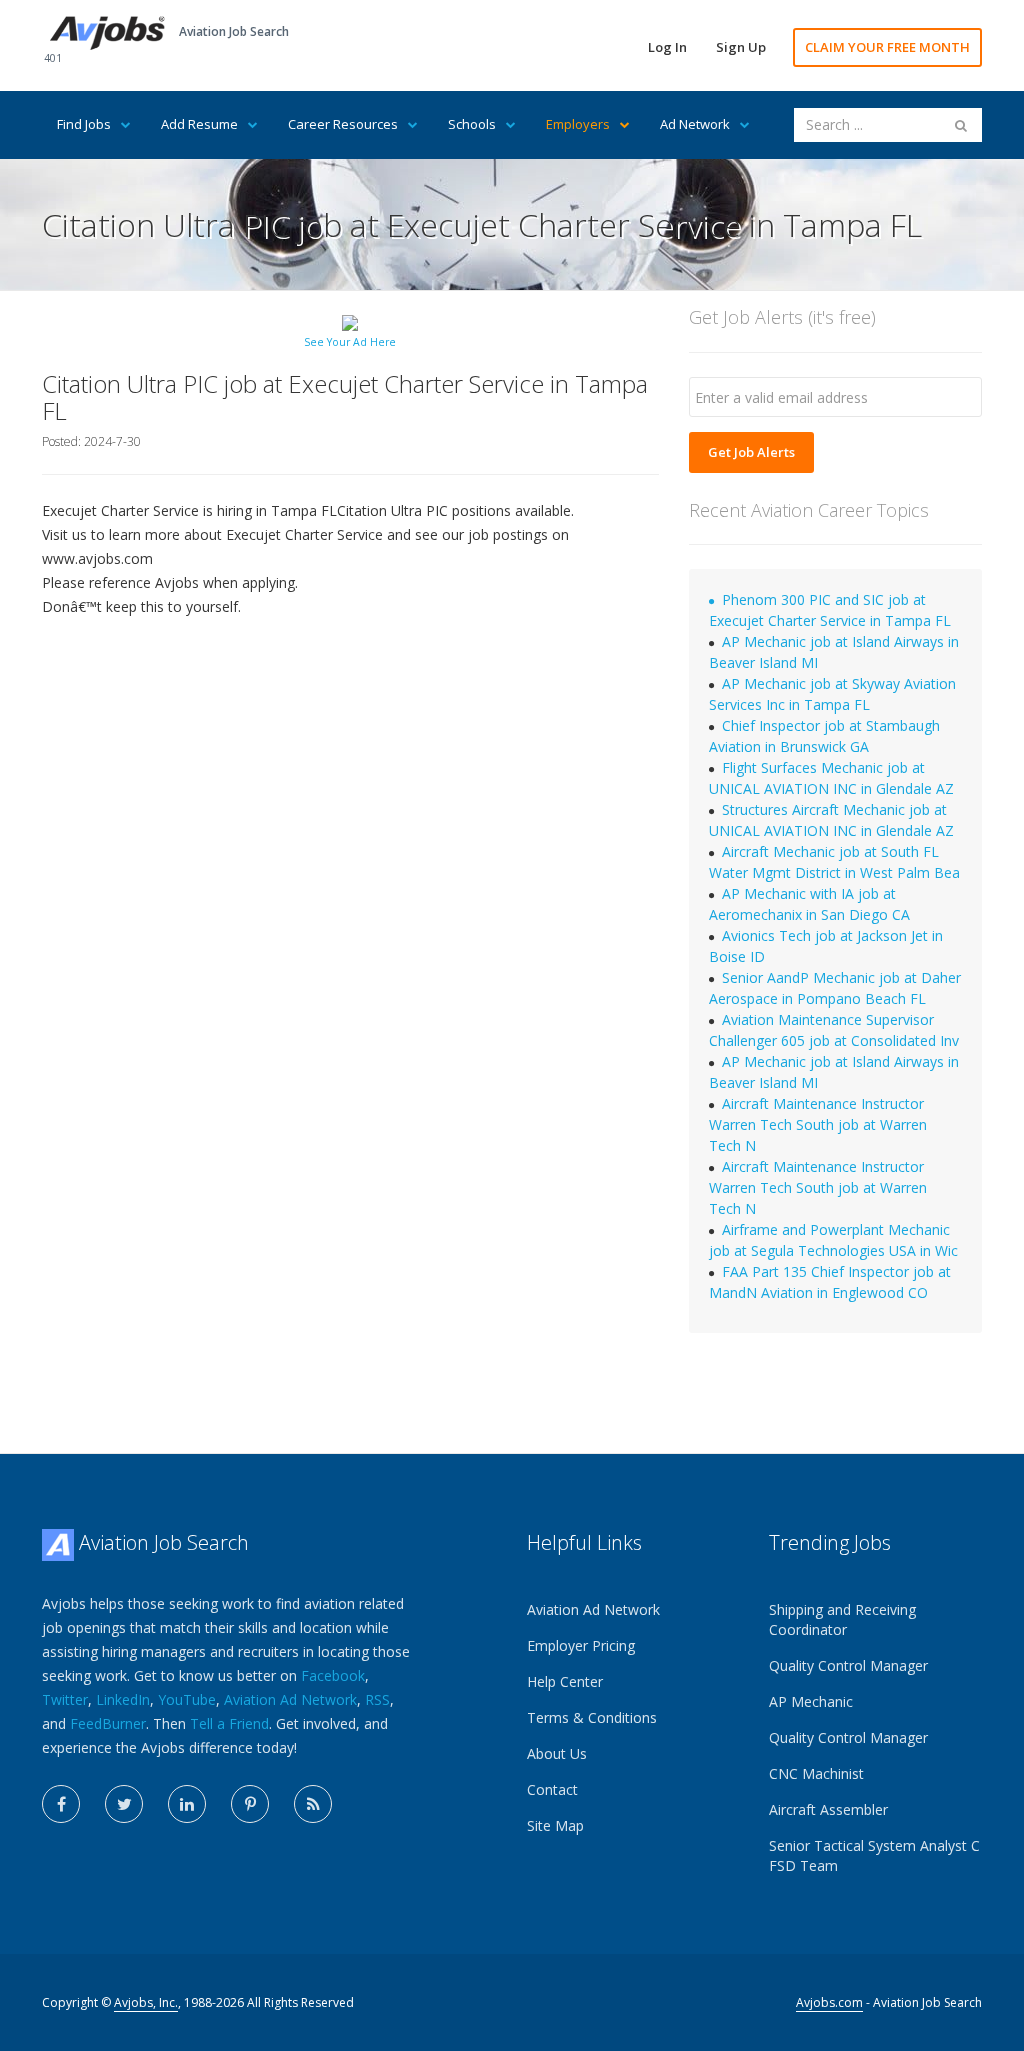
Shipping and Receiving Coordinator (842, 1619)
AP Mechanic (811, 1701)
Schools (472, 124)
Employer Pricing (581, 1645)
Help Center (565, 1681)
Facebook (333, 1675)
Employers (578, 124)
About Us (557, 1753)
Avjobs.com (829, 2002)
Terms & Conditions (592, 1717)
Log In (667, 47)
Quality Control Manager (848, 1665)
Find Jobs (84, 124)
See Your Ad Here (350, 342)
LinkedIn (123, 1699)
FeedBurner (108, 1723)
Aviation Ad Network (290, 1699)
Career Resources (343, 124)
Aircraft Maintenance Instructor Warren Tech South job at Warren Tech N (818, 1124)
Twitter (65, 1699)
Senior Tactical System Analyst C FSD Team (874, 1855)
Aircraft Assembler (828, 1809)
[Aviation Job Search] (107, 31)
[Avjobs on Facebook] (61, 1804)
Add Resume (199, 124)
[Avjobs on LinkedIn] (187, 1804)
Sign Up (741, 47)
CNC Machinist (816, 1773)
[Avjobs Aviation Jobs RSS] (313, 1804)
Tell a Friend (229, 1723)
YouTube (187, 1699)
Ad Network (695, 124)
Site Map (555, 1825)
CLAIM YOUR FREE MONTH (887, 47)
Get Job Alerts (751, 452)
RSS (377, 1699)
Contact (552, 1789)
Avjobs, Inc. (146, 2002)
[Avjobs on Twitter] (124, 1804)
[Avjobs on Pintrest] (250, 1804)
